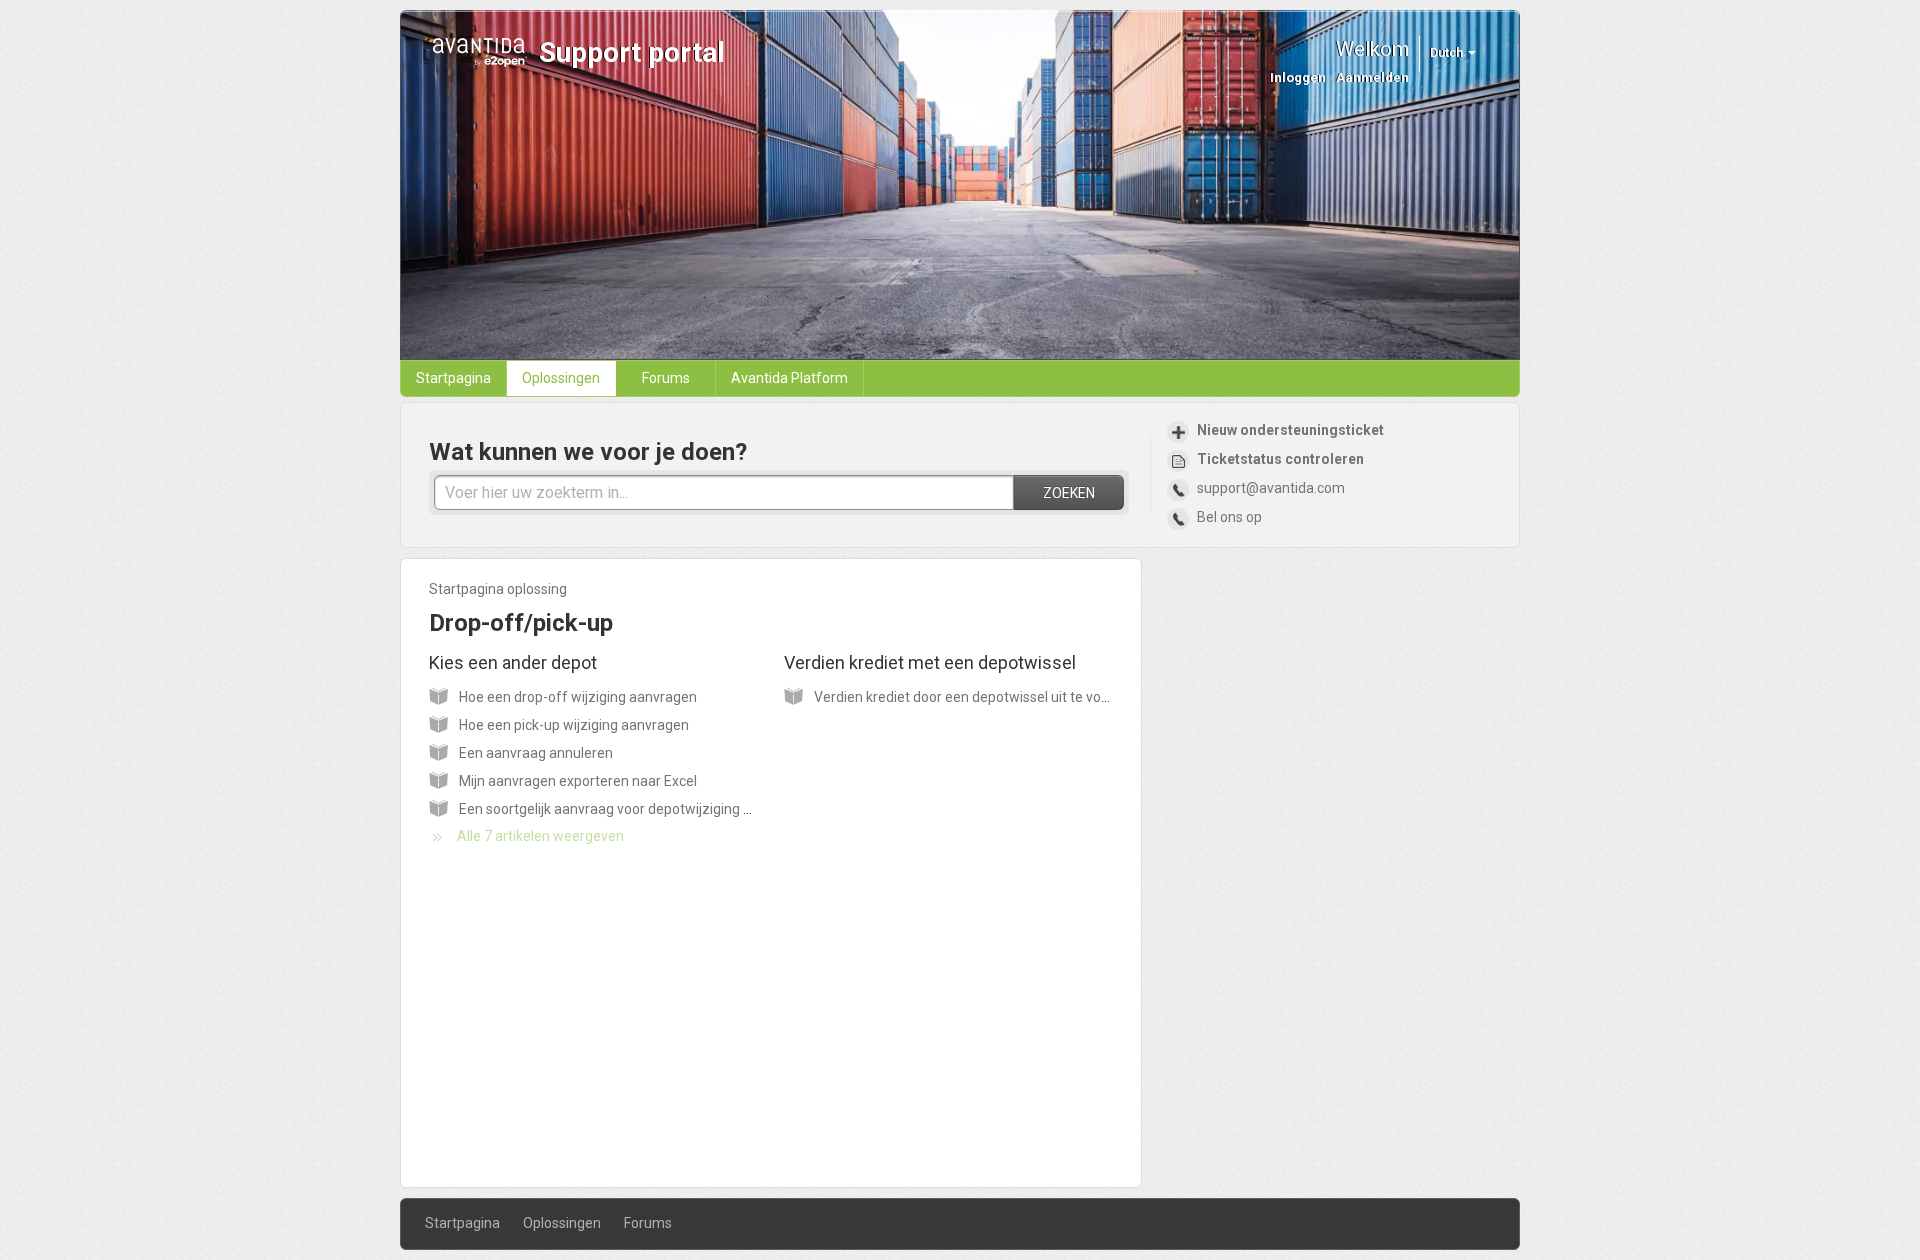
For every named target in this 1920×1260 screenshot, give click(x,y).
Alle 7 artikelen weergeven (540, 836)
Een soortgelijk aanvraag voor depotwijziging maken (623, 809)
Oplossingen (561, 378)
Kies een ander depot (523, 662)
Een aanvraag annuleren (536, 753)
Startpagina (453, 378)
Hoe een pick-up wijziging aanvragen (574, 725)
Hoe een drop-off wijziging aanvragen (578, 697)
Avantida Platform (789, 378)
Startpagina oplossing (498, 589)
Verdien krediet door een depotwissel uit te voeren (972, 697)
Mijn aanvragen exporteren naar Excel (578, 781)
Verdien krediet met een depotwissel (940, 662)
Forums (666, 378)
